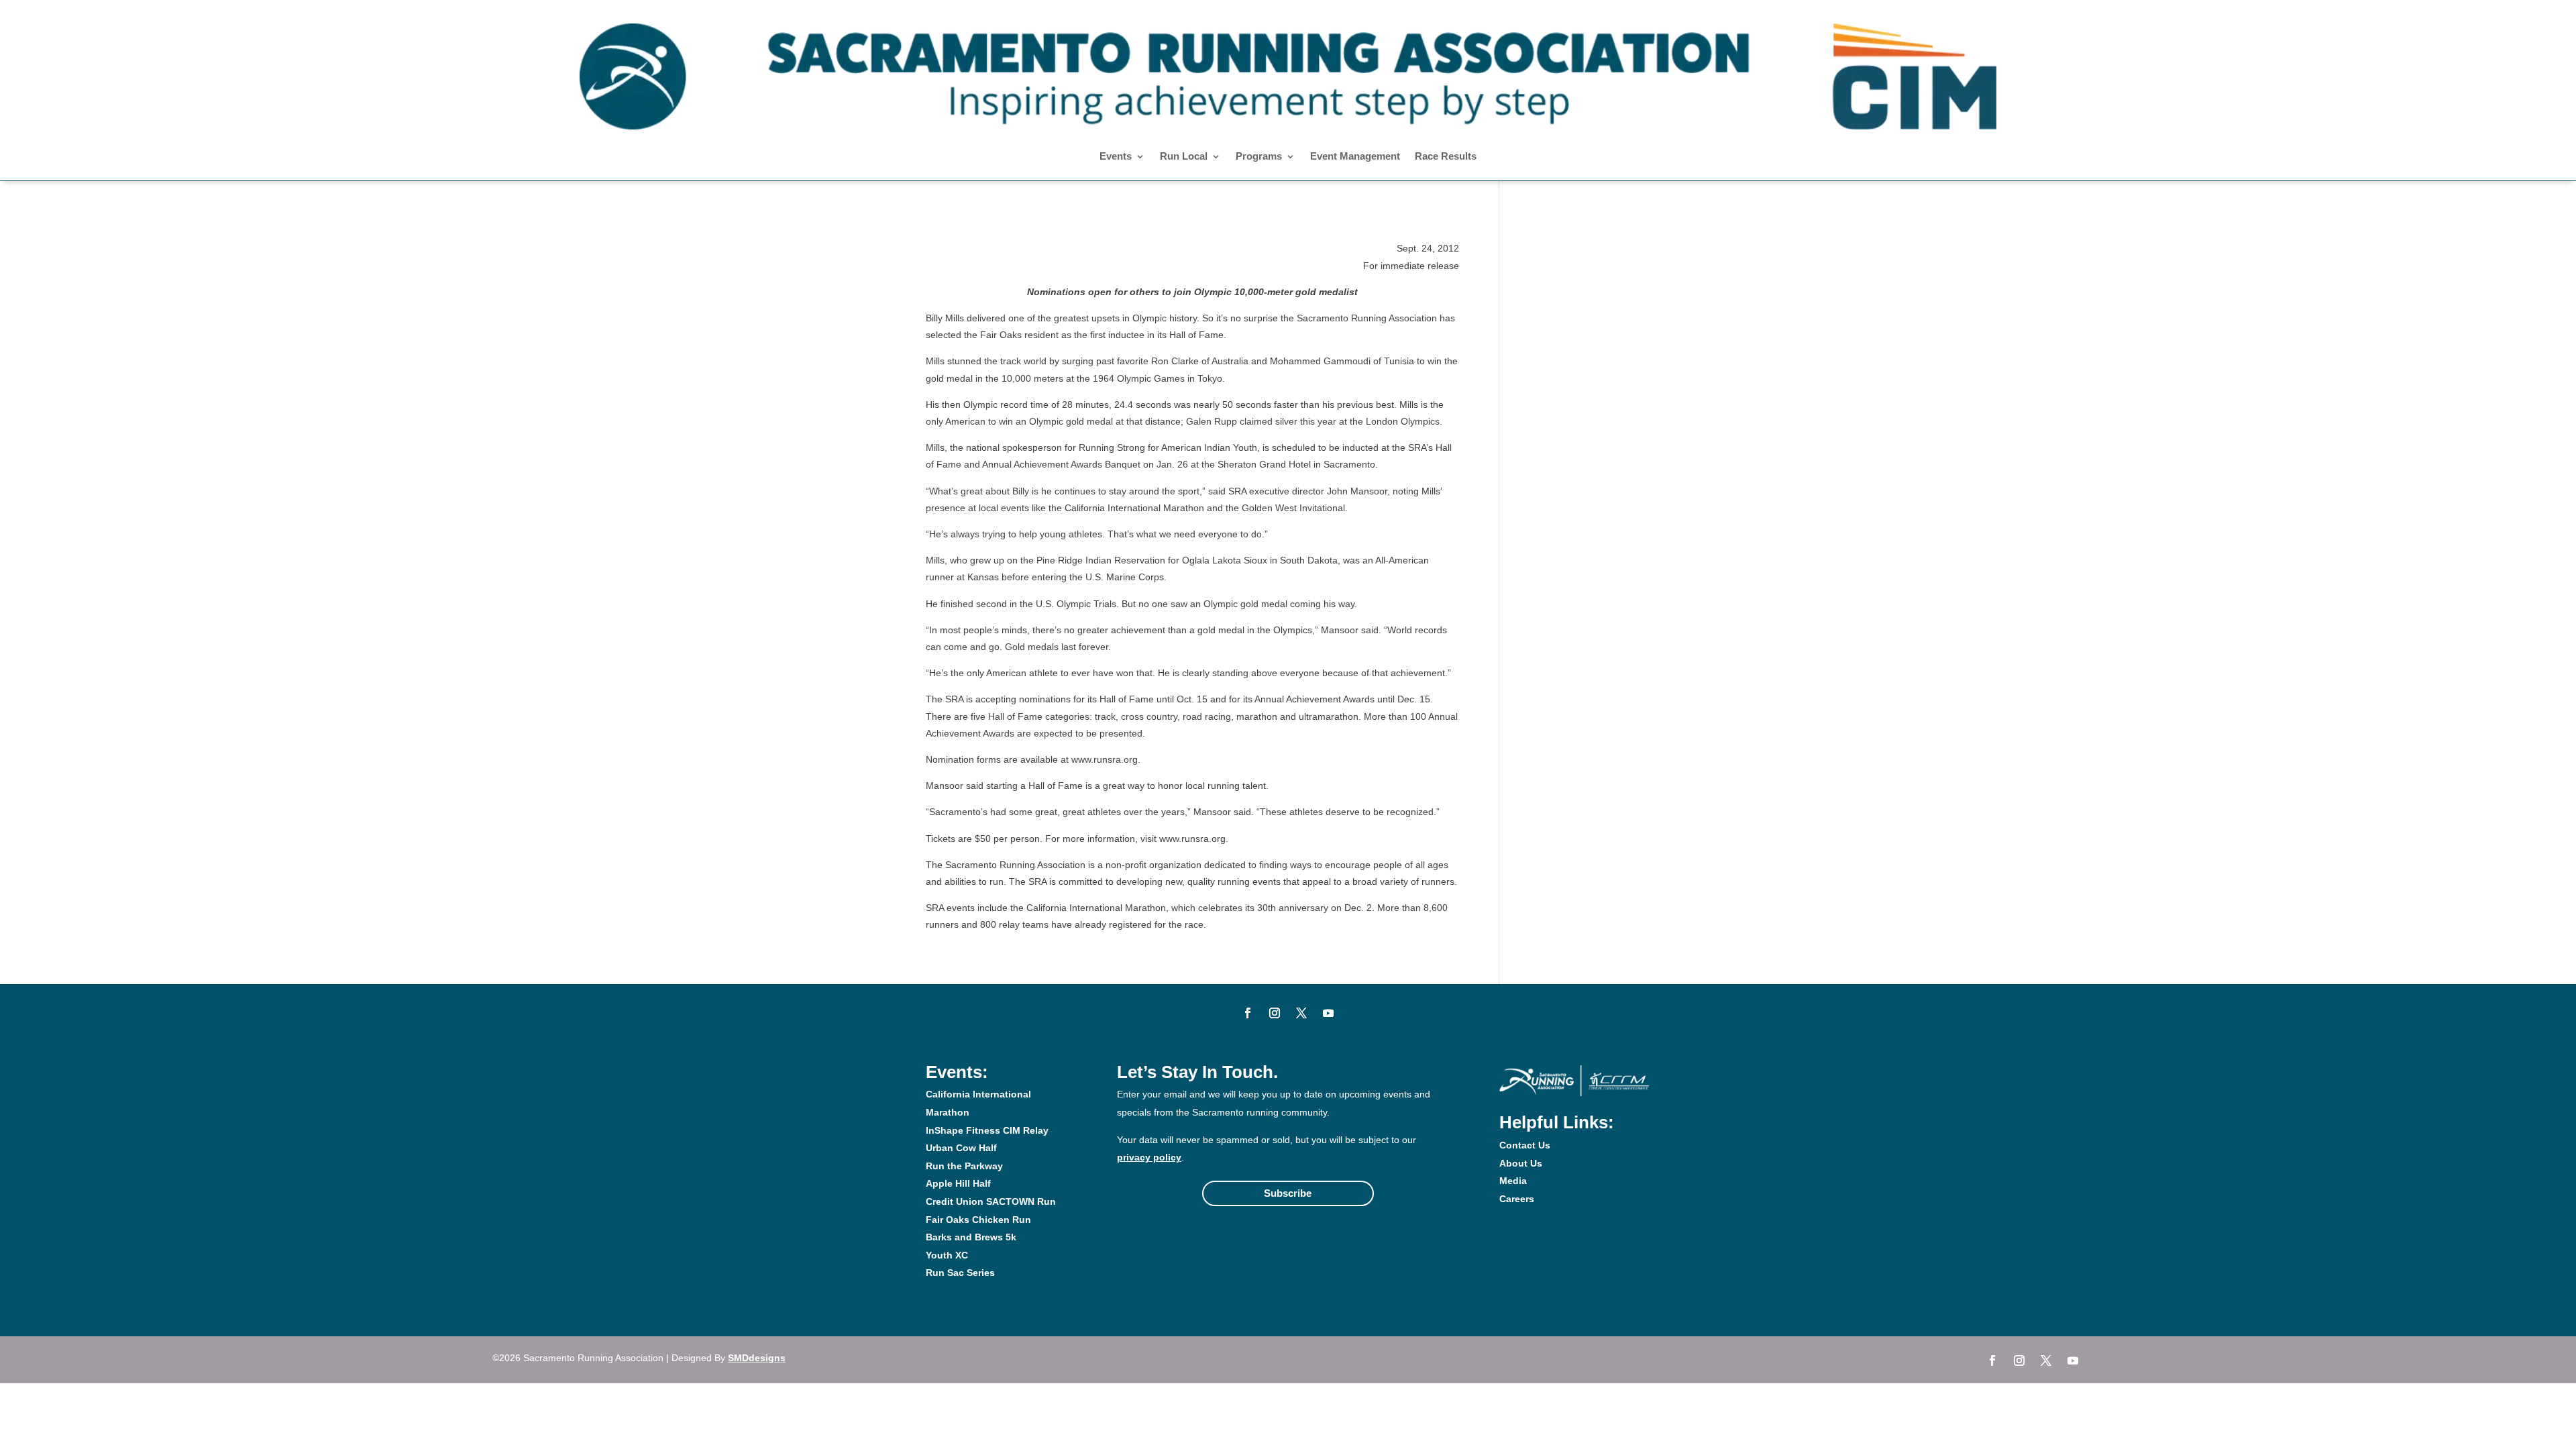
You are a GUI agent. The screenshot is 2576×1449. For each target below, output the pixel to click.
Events (1116, 157)
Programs (1259, 157)
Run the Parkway (964, 1166)
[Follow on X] (1301, 1013)
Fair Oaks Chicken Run (978, 1220)
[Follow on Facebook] (1248, 1013)
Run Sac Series (960, 1273)
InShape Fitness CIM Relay (987, 1130)
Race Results (1446, 157)
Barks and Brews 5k (971, 1237)
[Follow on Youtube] (1328, 1013)
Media (1513, 1181)
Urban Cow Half (961, 1148)
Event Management (1355, 157)
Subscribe (1288, 1193)
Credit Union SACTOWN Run (991, 1201)
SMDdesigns (757, 1358)
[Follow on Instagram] (1275, 1013)
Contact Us (1525, 1145)
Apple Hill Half (958, 1183)
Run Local (1184, 157)
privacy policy (1149, 1157)
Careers (1517, 1199)
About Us (1521, 1163)
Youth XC (947, 1255)
